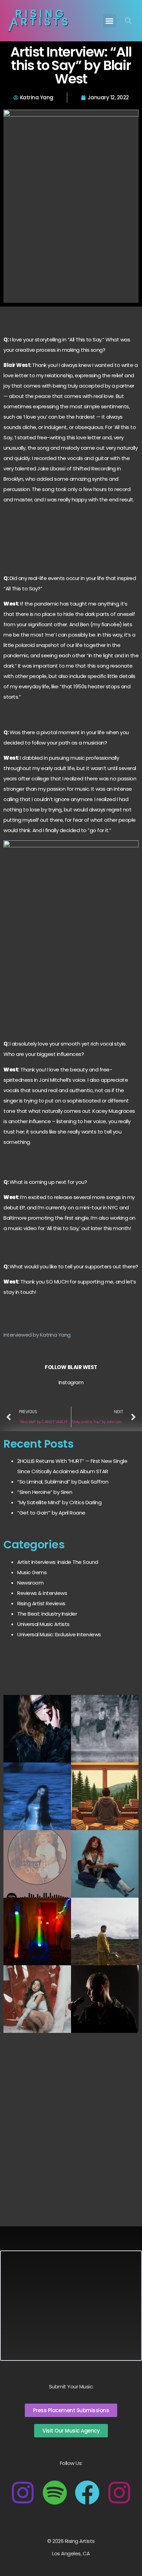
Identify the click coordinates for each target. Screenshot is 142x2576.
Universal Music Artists (43, 1624)
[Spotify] (55, 2493)
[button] (110, 21)
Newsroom (30, 1583)
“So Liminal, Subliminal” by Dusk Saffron (63, 1482)
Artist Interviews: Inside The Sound (58, 1562)
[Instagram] (23, 2493)
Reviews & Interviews (42, 1593)
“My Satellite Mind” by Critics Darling (59, 1502)
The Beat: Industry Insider (47, 1614)
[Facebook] (87, 2493)
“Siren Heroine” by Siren (45, 1492)
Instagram (71, 1382)
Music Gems (32, 1572)
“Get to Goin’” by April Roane (51, 1513)
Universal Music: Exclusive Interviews (59, 1634)
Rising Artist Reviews (41, 1603)
